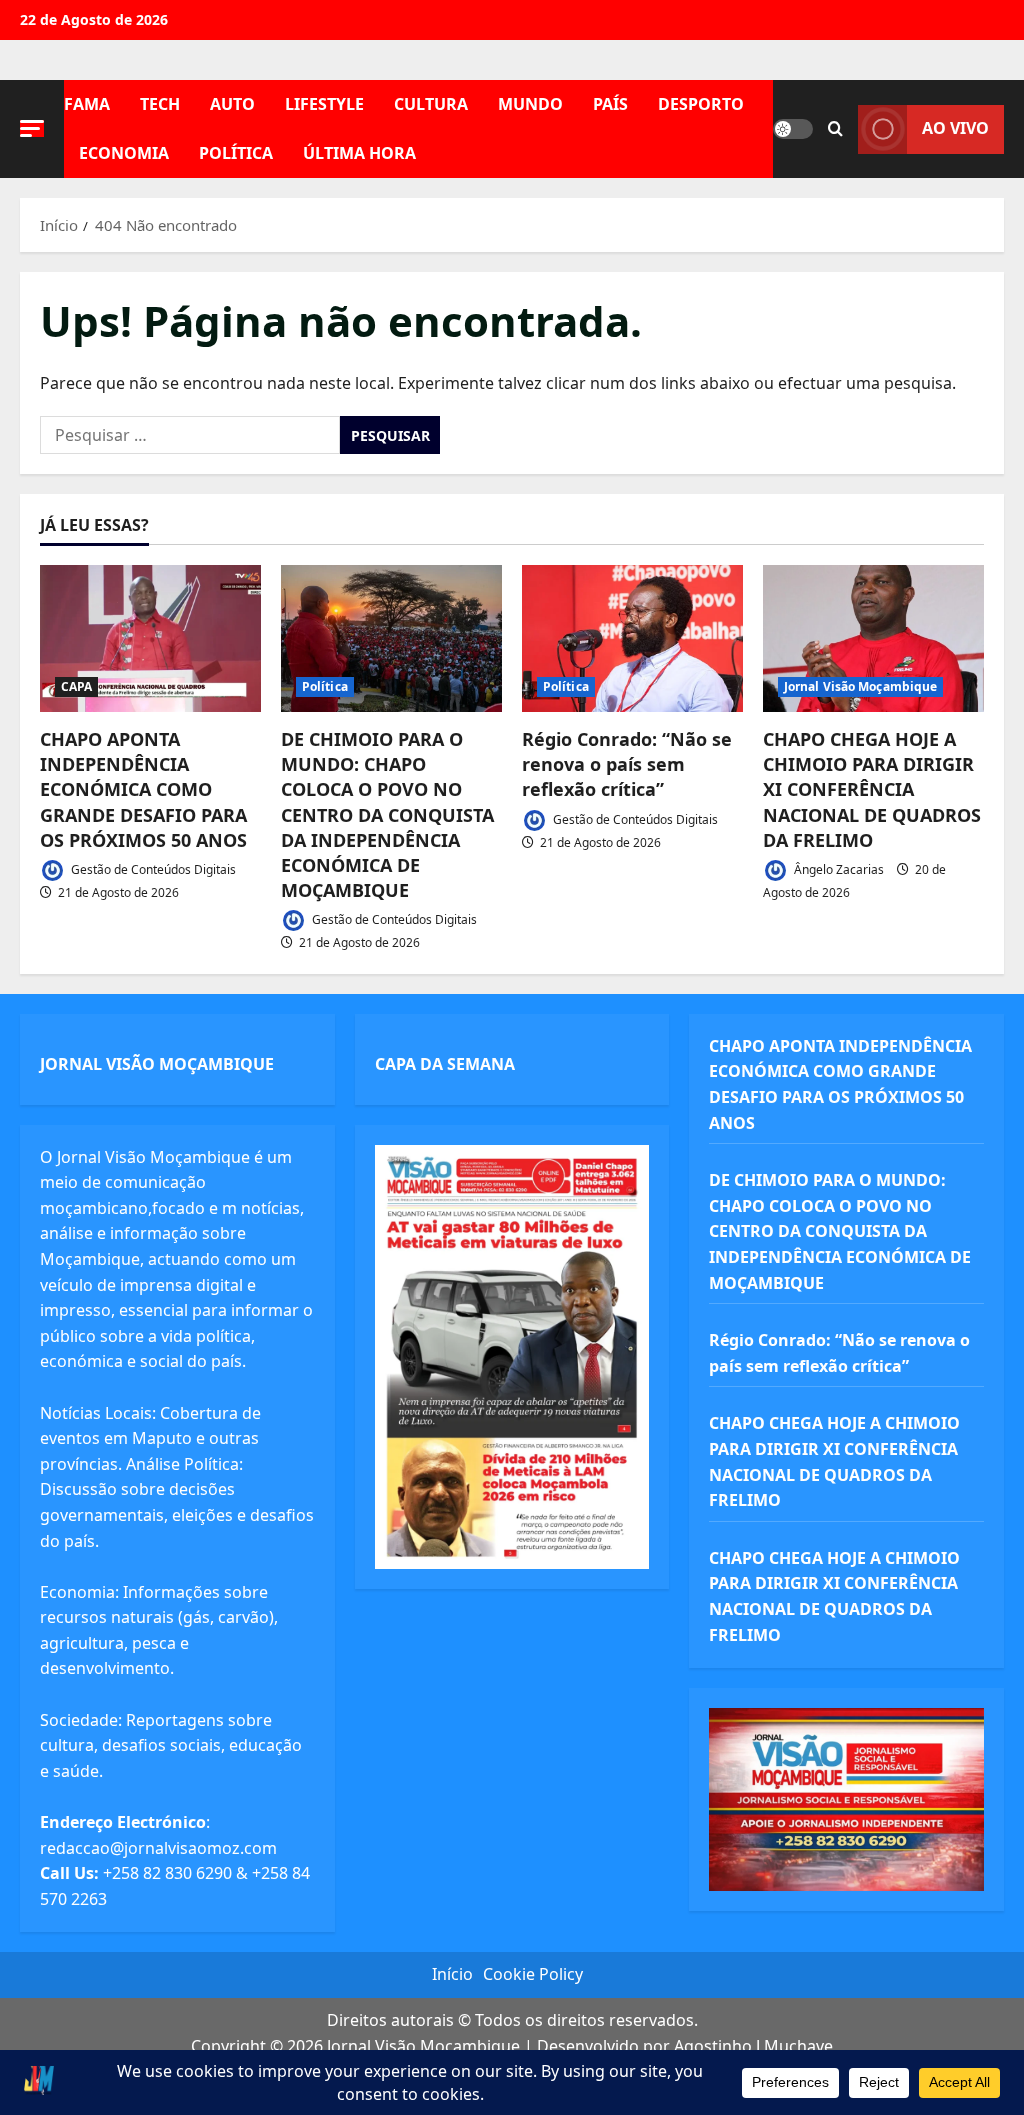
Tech (160, 104)
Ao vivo (955, 128)
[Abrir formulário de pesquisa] (835, 129)
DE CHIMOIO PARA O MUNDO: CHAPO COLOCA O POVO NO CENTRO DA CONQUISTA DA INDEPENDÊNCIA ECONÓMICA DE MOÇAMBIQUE (387, 814)
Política (236, 153)
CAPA (76, 686)
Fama (87, 104)
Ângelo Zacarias (837, 869)
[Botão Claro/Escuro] (793, 129)
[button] (32, 128)
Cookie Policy (533, 1974)
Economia (124, 153)
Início (452, 1974)
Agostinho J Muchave (753, 2046)
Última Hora (359, 153)
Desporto (701, 104)
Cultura (431, 104)
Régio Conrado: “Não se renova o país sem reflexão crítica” (627, 764)
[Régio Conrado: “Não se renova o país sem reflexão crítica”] (632, 638)
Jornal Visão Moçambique (860, 686)
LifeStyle (324, 104)
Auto (232, 104)
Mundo (530, 104)
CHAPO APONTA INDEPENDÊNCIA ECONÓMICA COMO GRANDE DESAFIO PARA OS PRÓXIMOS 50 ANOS (143, 789)
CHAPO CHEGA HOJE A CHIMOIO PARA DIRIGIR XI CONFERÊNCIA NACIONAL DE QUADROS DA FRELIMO (872, 789)
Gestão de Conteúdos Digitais (152, 869)
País (610, 104)
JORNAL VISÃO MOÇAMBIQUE (157, 1064)
